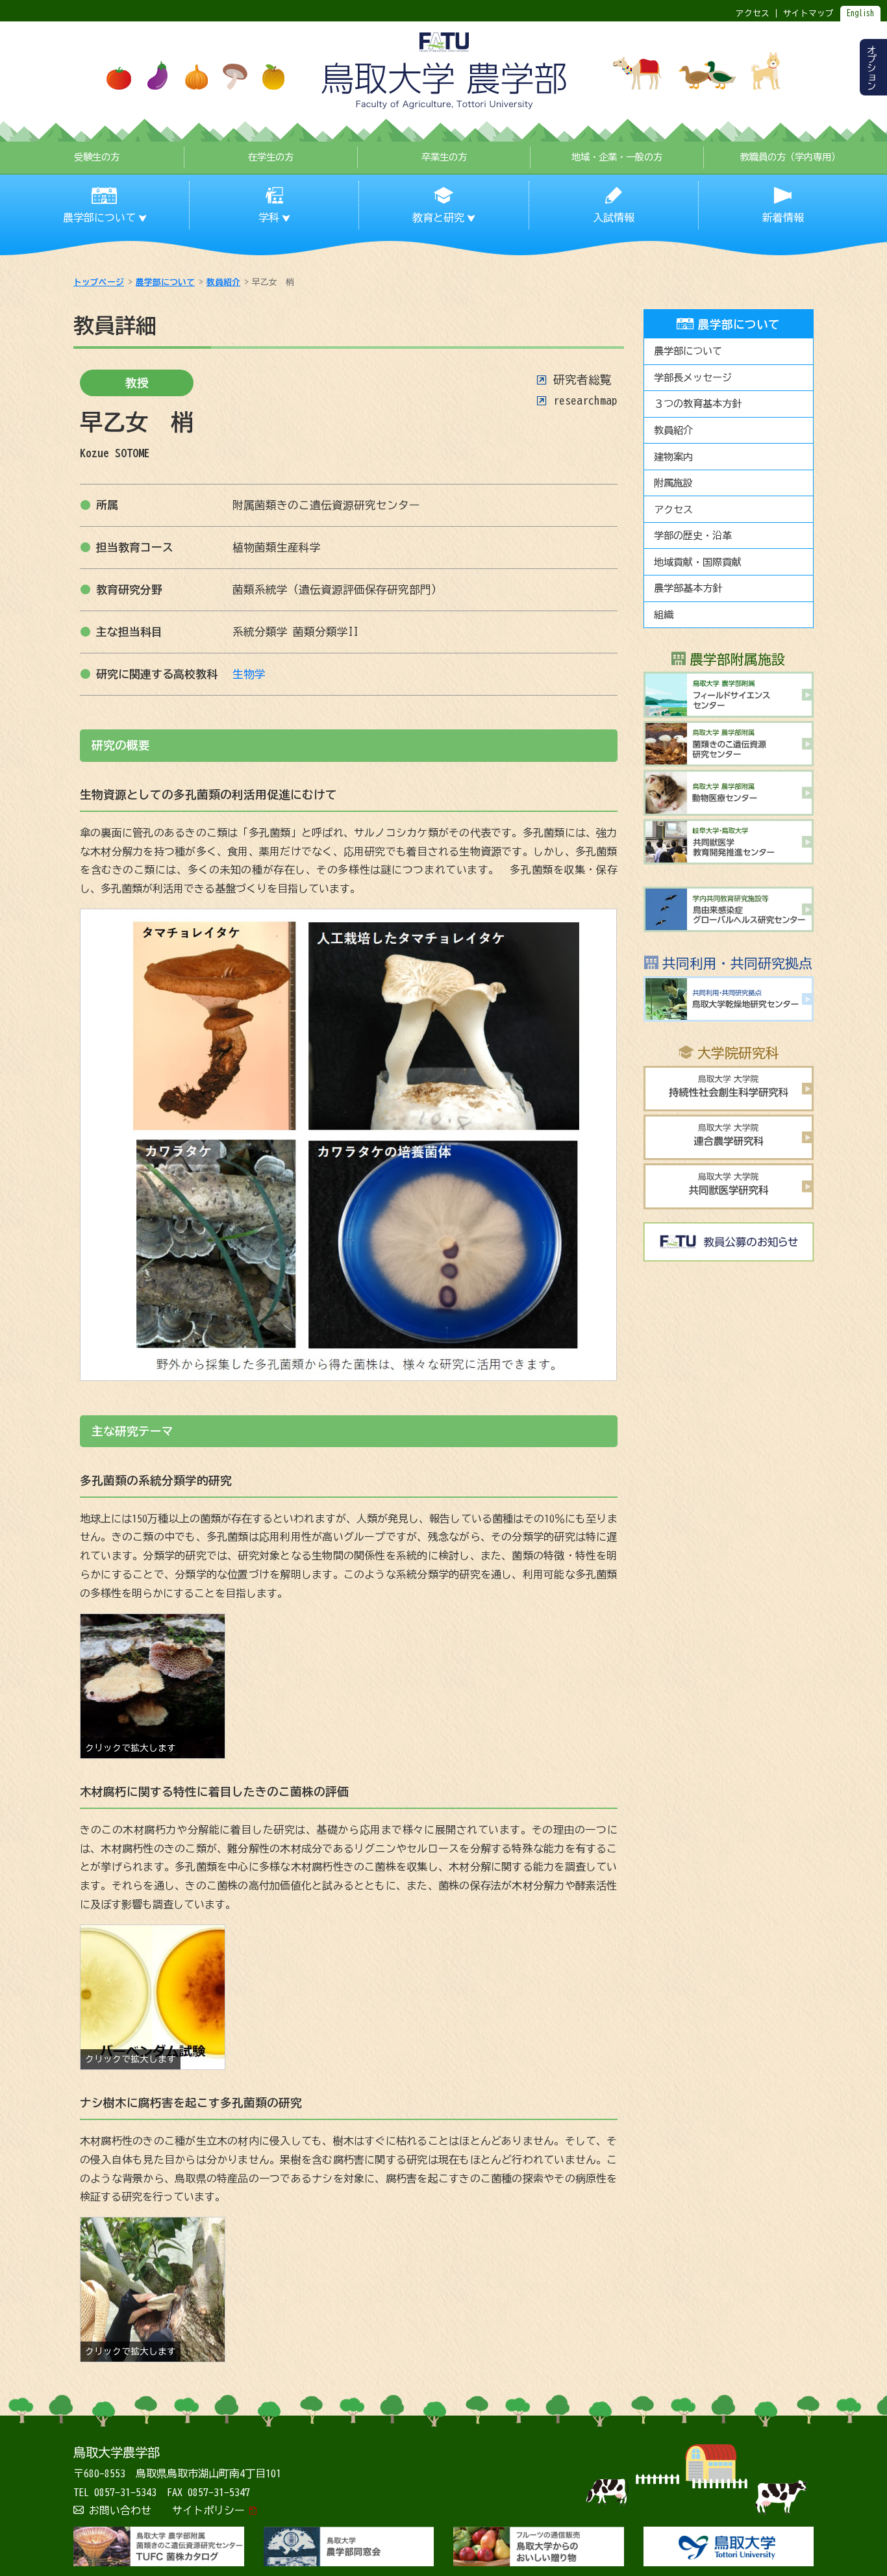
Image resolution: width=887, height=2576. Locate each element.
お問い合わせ (120, 2510)
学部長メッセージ (693, 378)
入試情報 (614, 218)
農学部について (165, 282)
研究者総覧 (582, 380)
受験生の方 (97, 157)
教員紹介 (223, 282)
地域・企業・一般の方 (617, 157)
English (860, 13)
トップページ (99, 282)
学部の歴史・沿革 (693, 536)
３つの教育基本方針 (698, 404)
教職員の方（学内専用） (790, 157)
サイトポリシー (208, 2510)
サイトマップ (808, 13)
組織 (664, 615)
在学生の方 (271, 157)
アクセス (673, 510)
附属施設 (673, 483)
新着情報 (783, 218)
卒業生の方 (444, 157)
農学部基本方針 (688, 588)
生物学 (249, 674)
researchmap (585, 400)
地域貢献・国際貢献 (698, 562)
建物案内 (673, 457)
